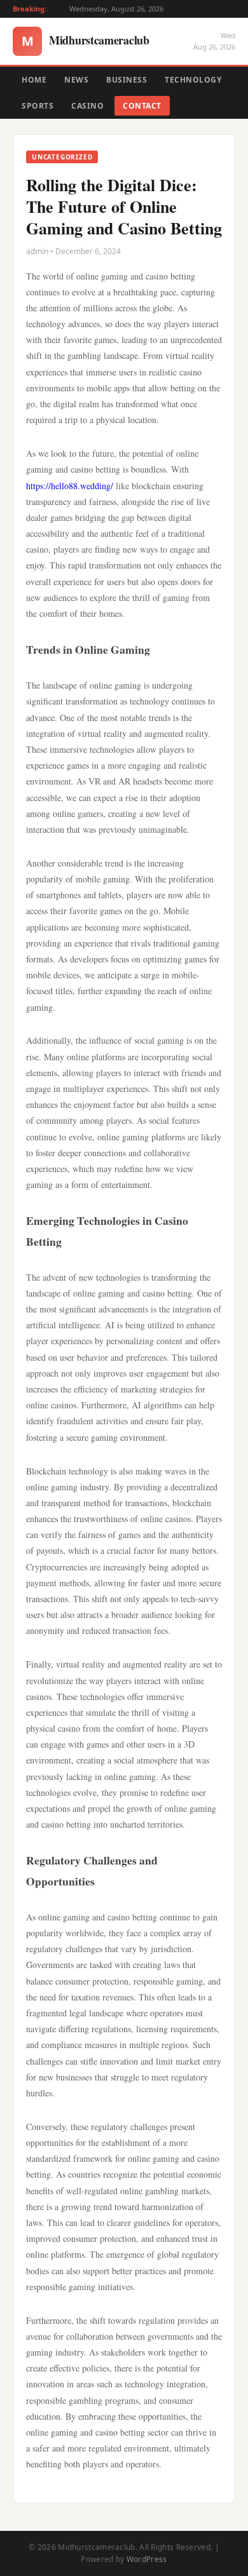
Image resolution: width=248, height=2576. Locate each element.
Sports (38, 106)
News (76, 80)
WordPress (147, 2559)
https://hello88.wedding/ (70, 486)
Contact (142, 106)
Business (127, 80)
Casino (87, 106)
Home (34, 80)
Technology (193, 80)
